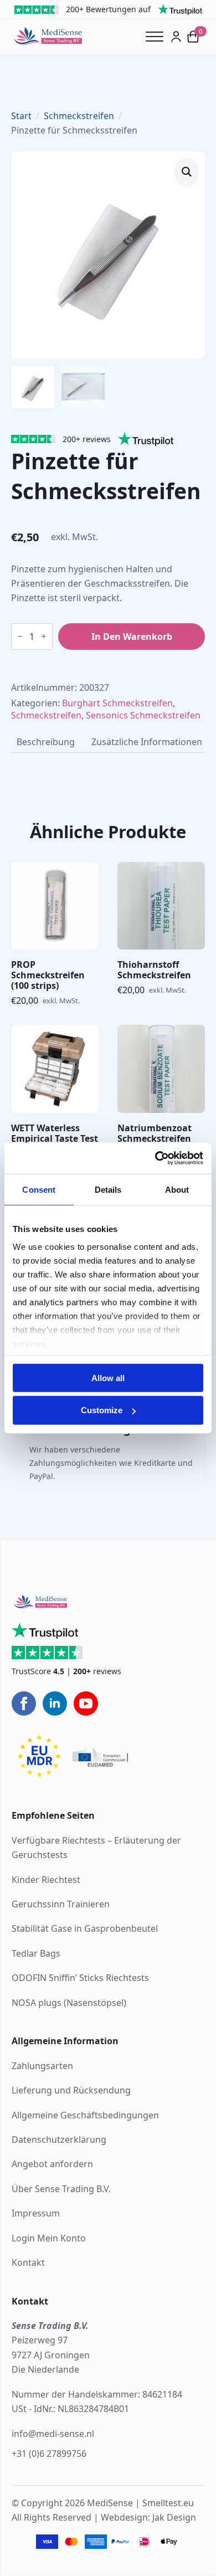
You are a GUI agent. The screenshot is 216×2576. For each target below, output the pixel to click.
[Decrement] (20, 636)
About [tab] (177, 1189)
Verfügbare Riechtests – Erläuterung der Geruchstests (96, 1848)
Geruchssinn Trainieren (61, 1904)
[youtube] (86, 1703)
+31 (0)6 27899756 (49, 2454)
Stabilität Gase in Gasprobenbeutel (85, 1928)
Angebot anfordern (52, 2164)
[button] (187, 172)
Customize (102, 1410)
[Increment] (44, 636)
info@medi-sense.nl (53, 2434)
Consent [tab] (39, 1189)
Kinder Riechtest (46, 1880)
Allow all (108, 1377)
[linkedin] (55, 1703)
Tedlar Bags (36, 1953)
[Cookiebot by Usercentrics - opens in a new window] (155, 1158)
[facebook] (24, 1703)
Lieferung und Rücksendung (71, 2090)
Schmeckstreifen (79, 116)
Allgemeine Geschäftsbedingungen (85, 2115)
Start (21, 116)
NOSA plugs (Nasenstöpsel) (69, 2003)
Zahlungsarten (42, 2066)
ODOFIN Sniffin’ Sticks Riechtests (80, 1978)
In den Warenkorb (132, 637)
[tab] (46, 742)
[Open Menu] (158, 37)
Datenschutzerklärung (59, 2139)
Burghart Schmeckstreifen (117, 703)
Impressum (36, 2213)
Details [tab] (108, 1189)
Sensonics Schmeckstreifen (143, 715)
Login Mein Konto (49, 2238)
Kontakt (28, 2262)
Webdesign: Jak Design (148, 2517)
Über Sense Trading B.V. (61, 2189)
